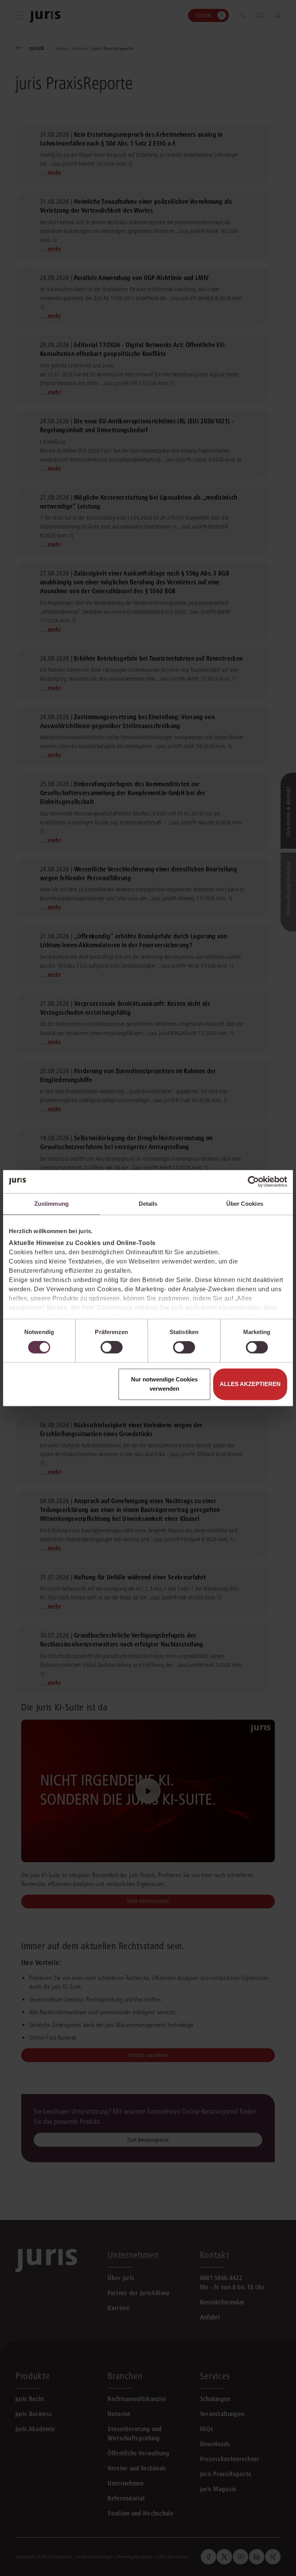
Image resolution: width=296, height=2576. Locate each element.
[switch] (112, 1348)
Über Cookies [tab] (245, 1204)
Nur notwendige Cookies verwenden (164, 1384)
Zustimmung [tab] (51, 1204)
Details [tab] (148, 1204)
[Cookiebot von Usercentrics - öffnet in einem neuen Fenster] (253, 1181)
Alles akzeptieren (250, 1384)
